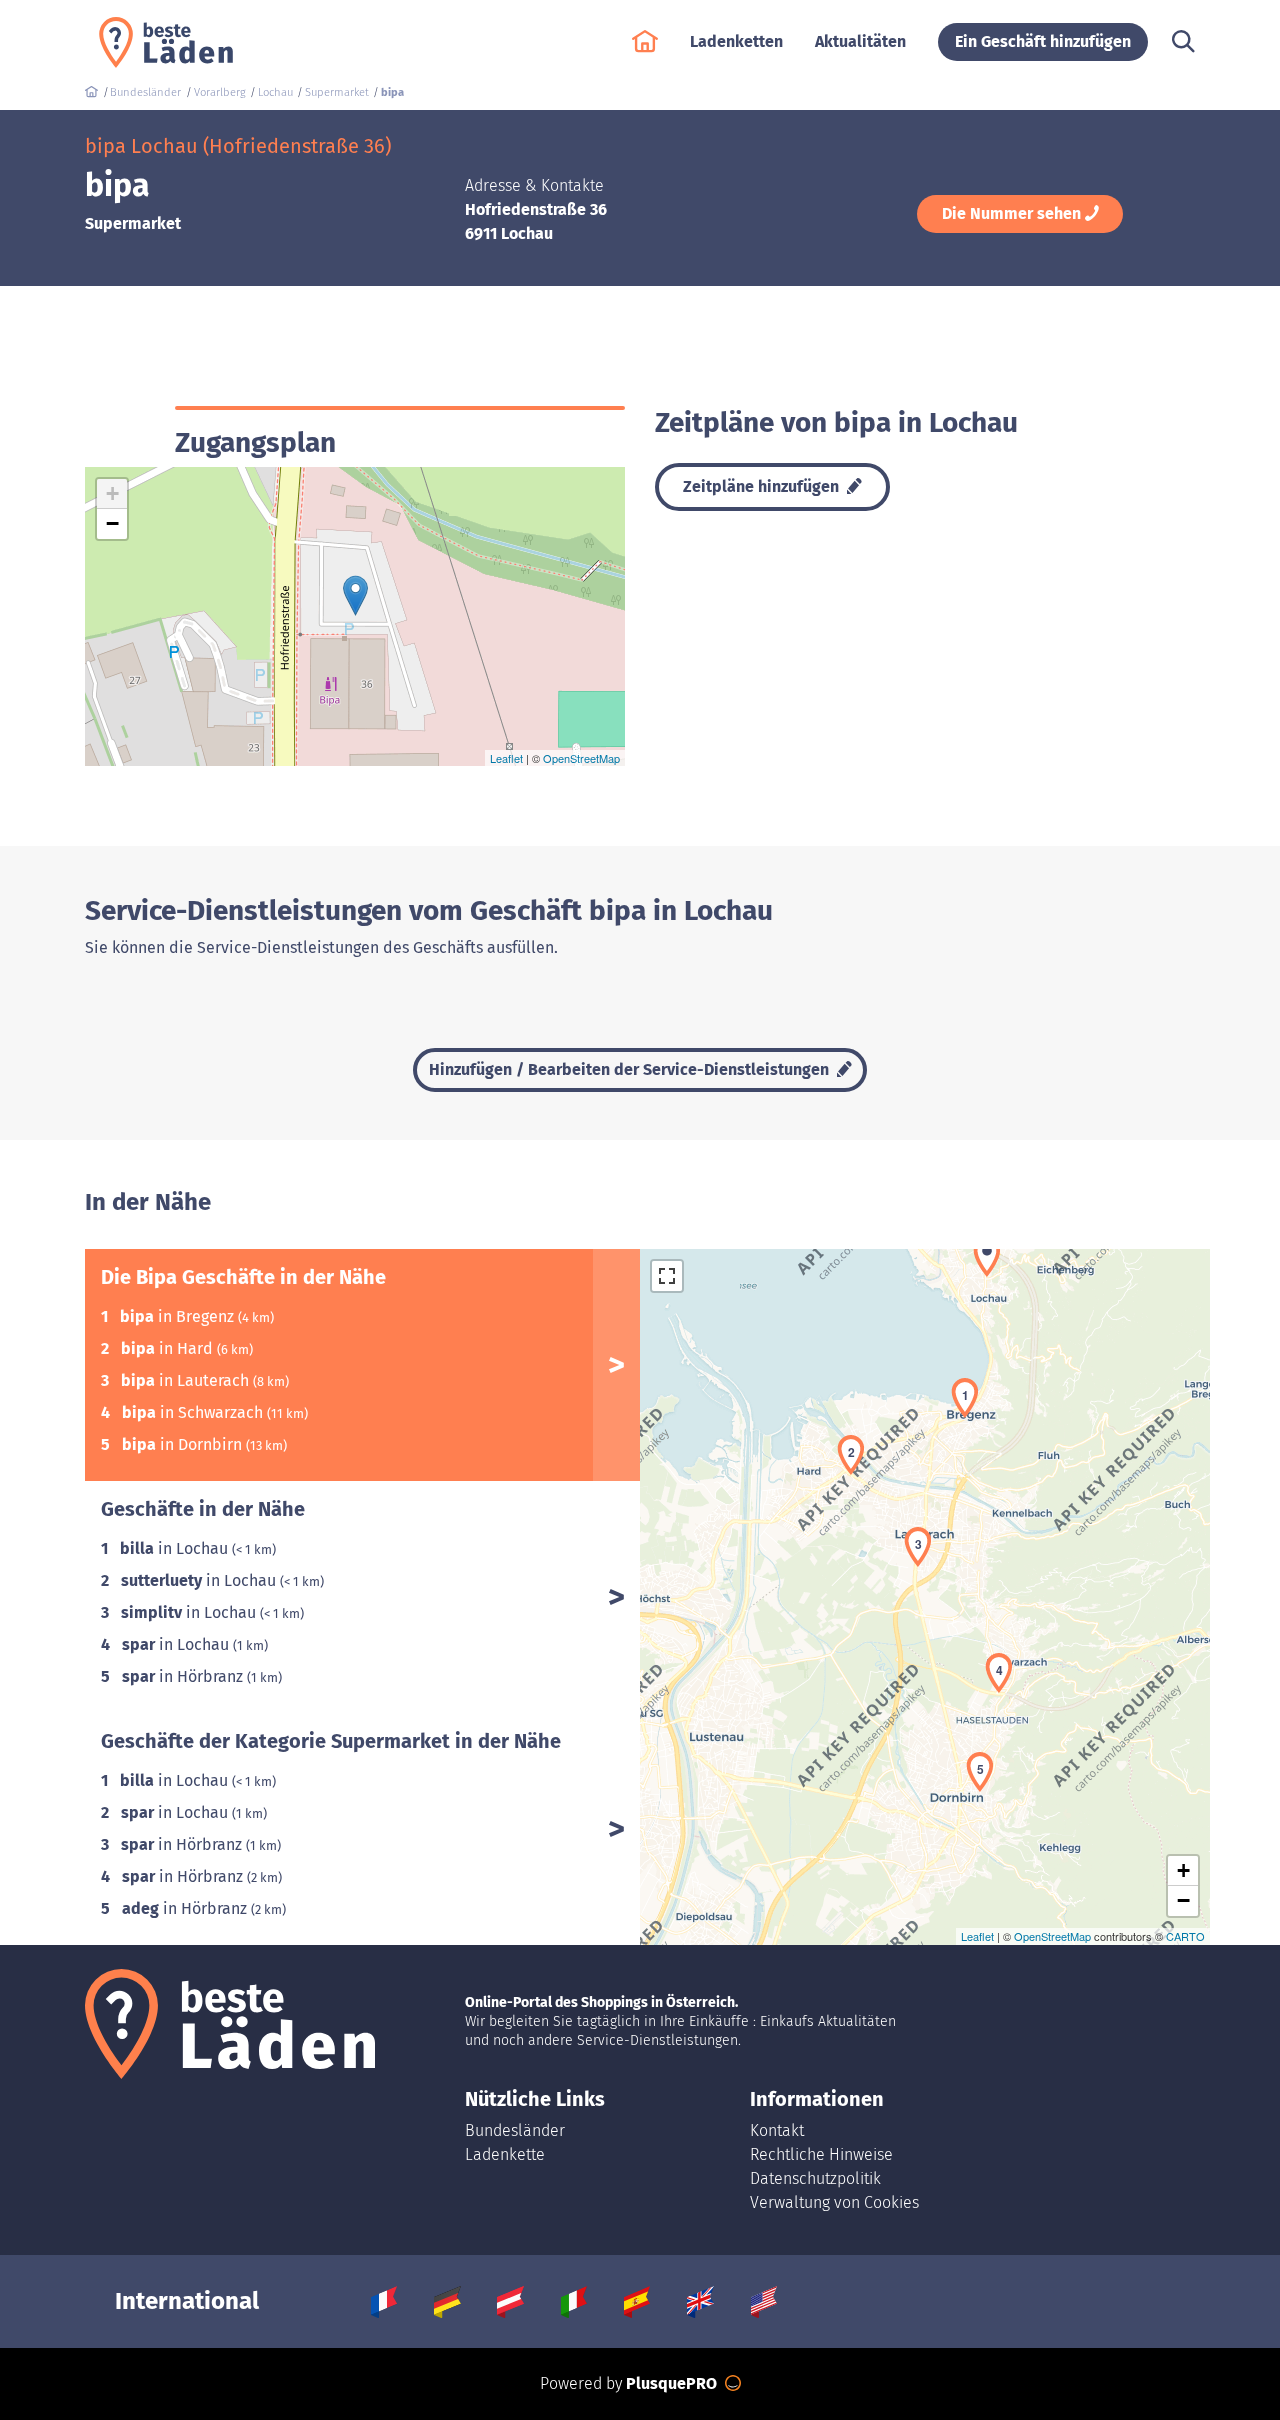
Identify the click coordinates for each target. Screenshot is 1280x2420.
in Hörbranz (184, 1676)
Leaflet (506, 758)
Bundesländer (515, 2130)
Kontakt (777, 2130)
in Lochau (176, 1548)
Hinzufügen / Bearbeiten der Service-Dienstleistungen (631, 1069)
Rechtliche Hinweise (821, 2154)
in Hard (169, 1348)
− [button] (112, 523)
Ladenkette (505, 2154)
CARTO (1185, 1936)
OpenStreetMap (581, 758)
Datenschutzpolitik (815, 2178)
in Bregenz (179, 1316)
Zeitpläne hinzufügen (763, 486)
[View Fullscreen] (667, 1276)
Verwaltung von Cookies (834, 2202)
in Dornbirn (184, 1444)
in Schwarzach (194, 1412)
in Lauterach (187, 1380)
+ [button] (112, 493)
